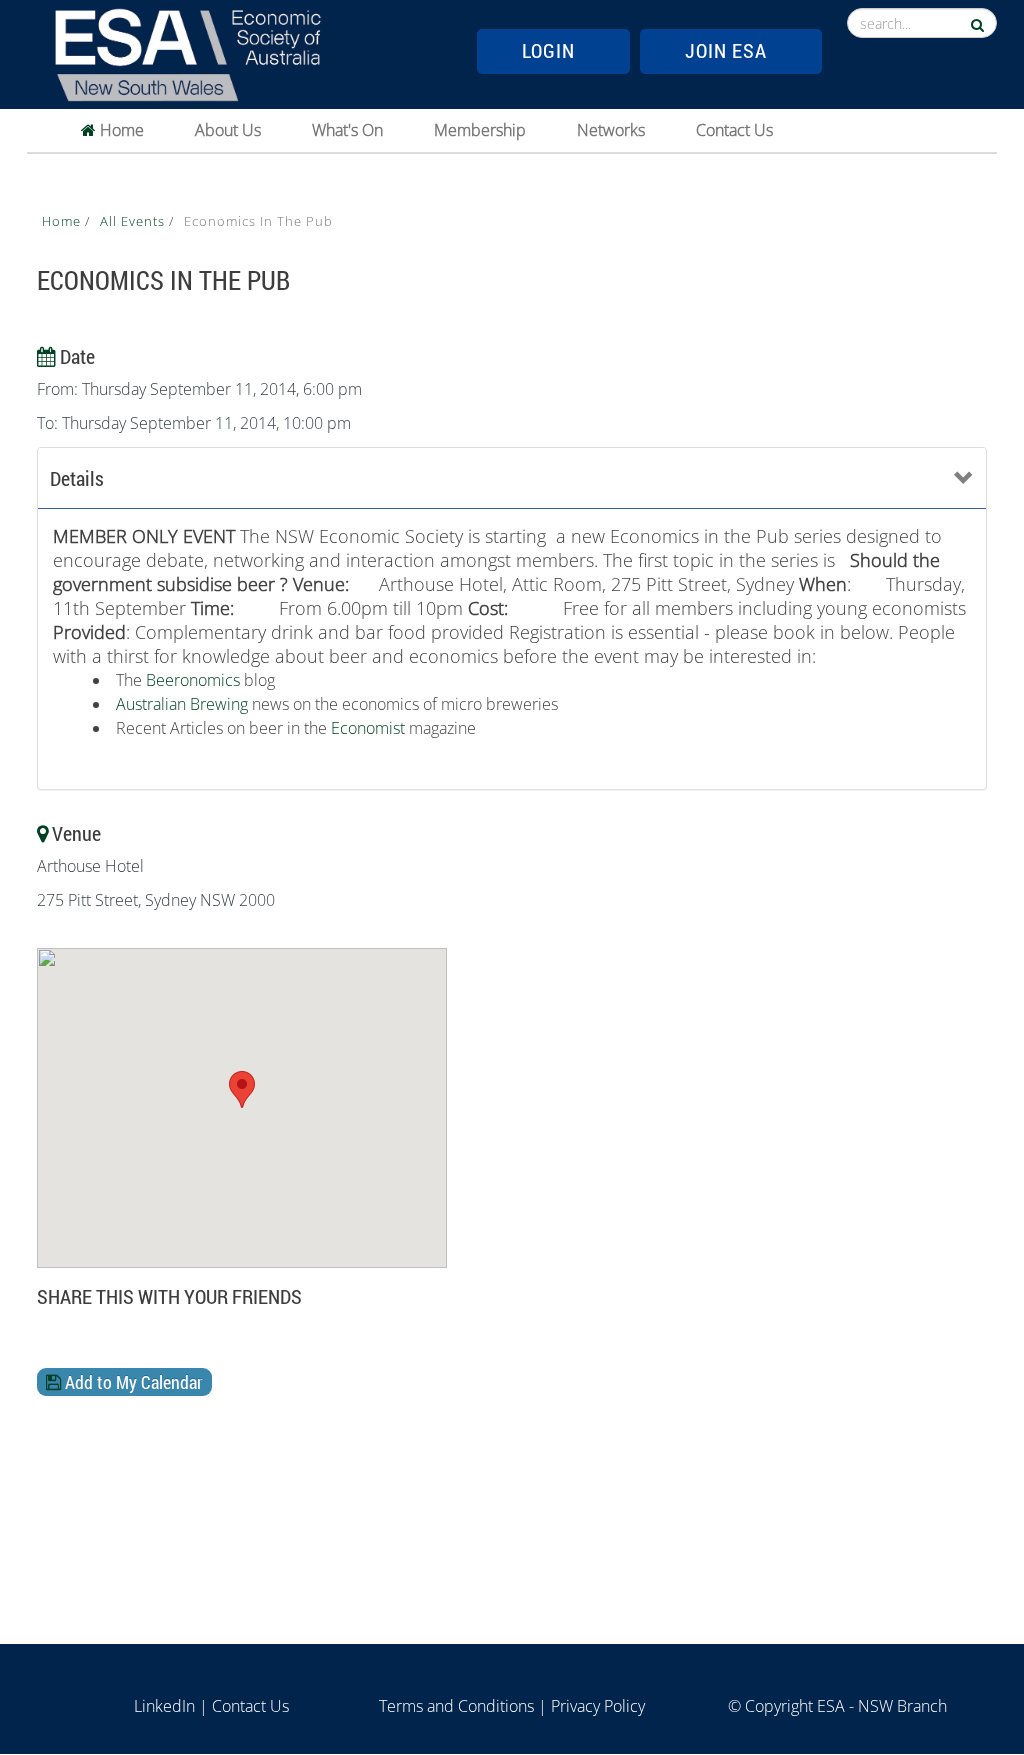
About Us (228, 130)
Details (77, 478)
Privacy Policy (598, 1706)
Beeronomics (193, 680)
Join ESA (726, 50)
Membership (480, 130)
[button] (242, 1089)
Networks (611, 130)
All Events (134, 221)
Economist (370, 728)
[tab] (512, 478)
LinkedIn (164, 1706)
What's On (347, 130)
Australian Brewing (182, 704)
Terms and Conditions (456, 1706)
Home (120, 130)
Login (548, 50)
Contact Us (734, 130)
